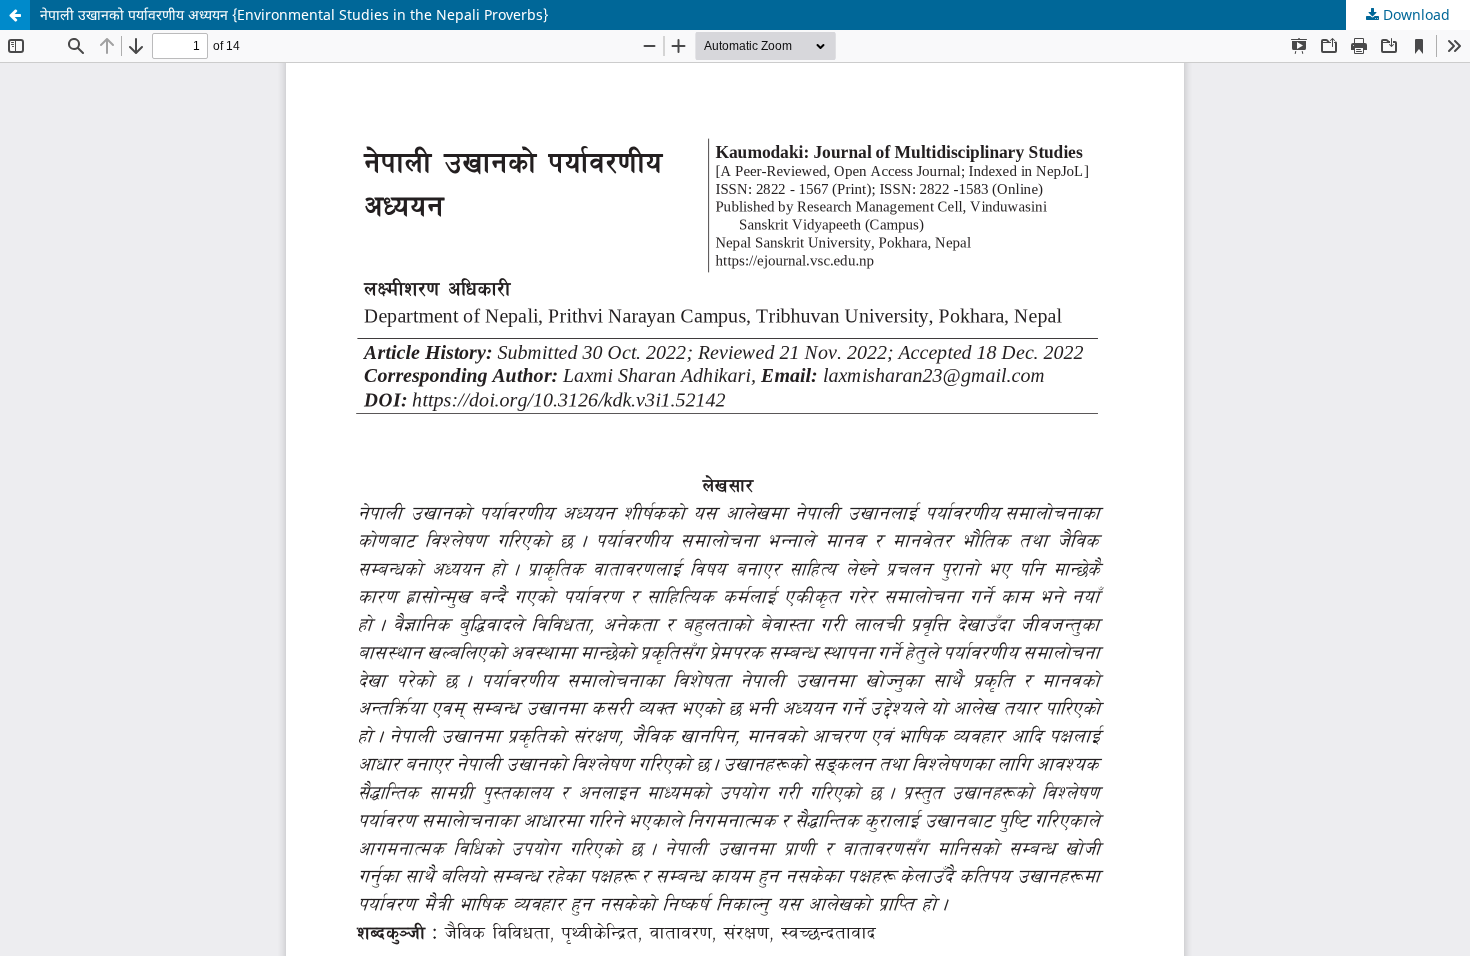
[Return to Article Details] (15, 15)
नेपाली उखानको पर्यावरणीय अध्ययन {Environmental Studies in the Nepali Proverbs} (294, 14)
